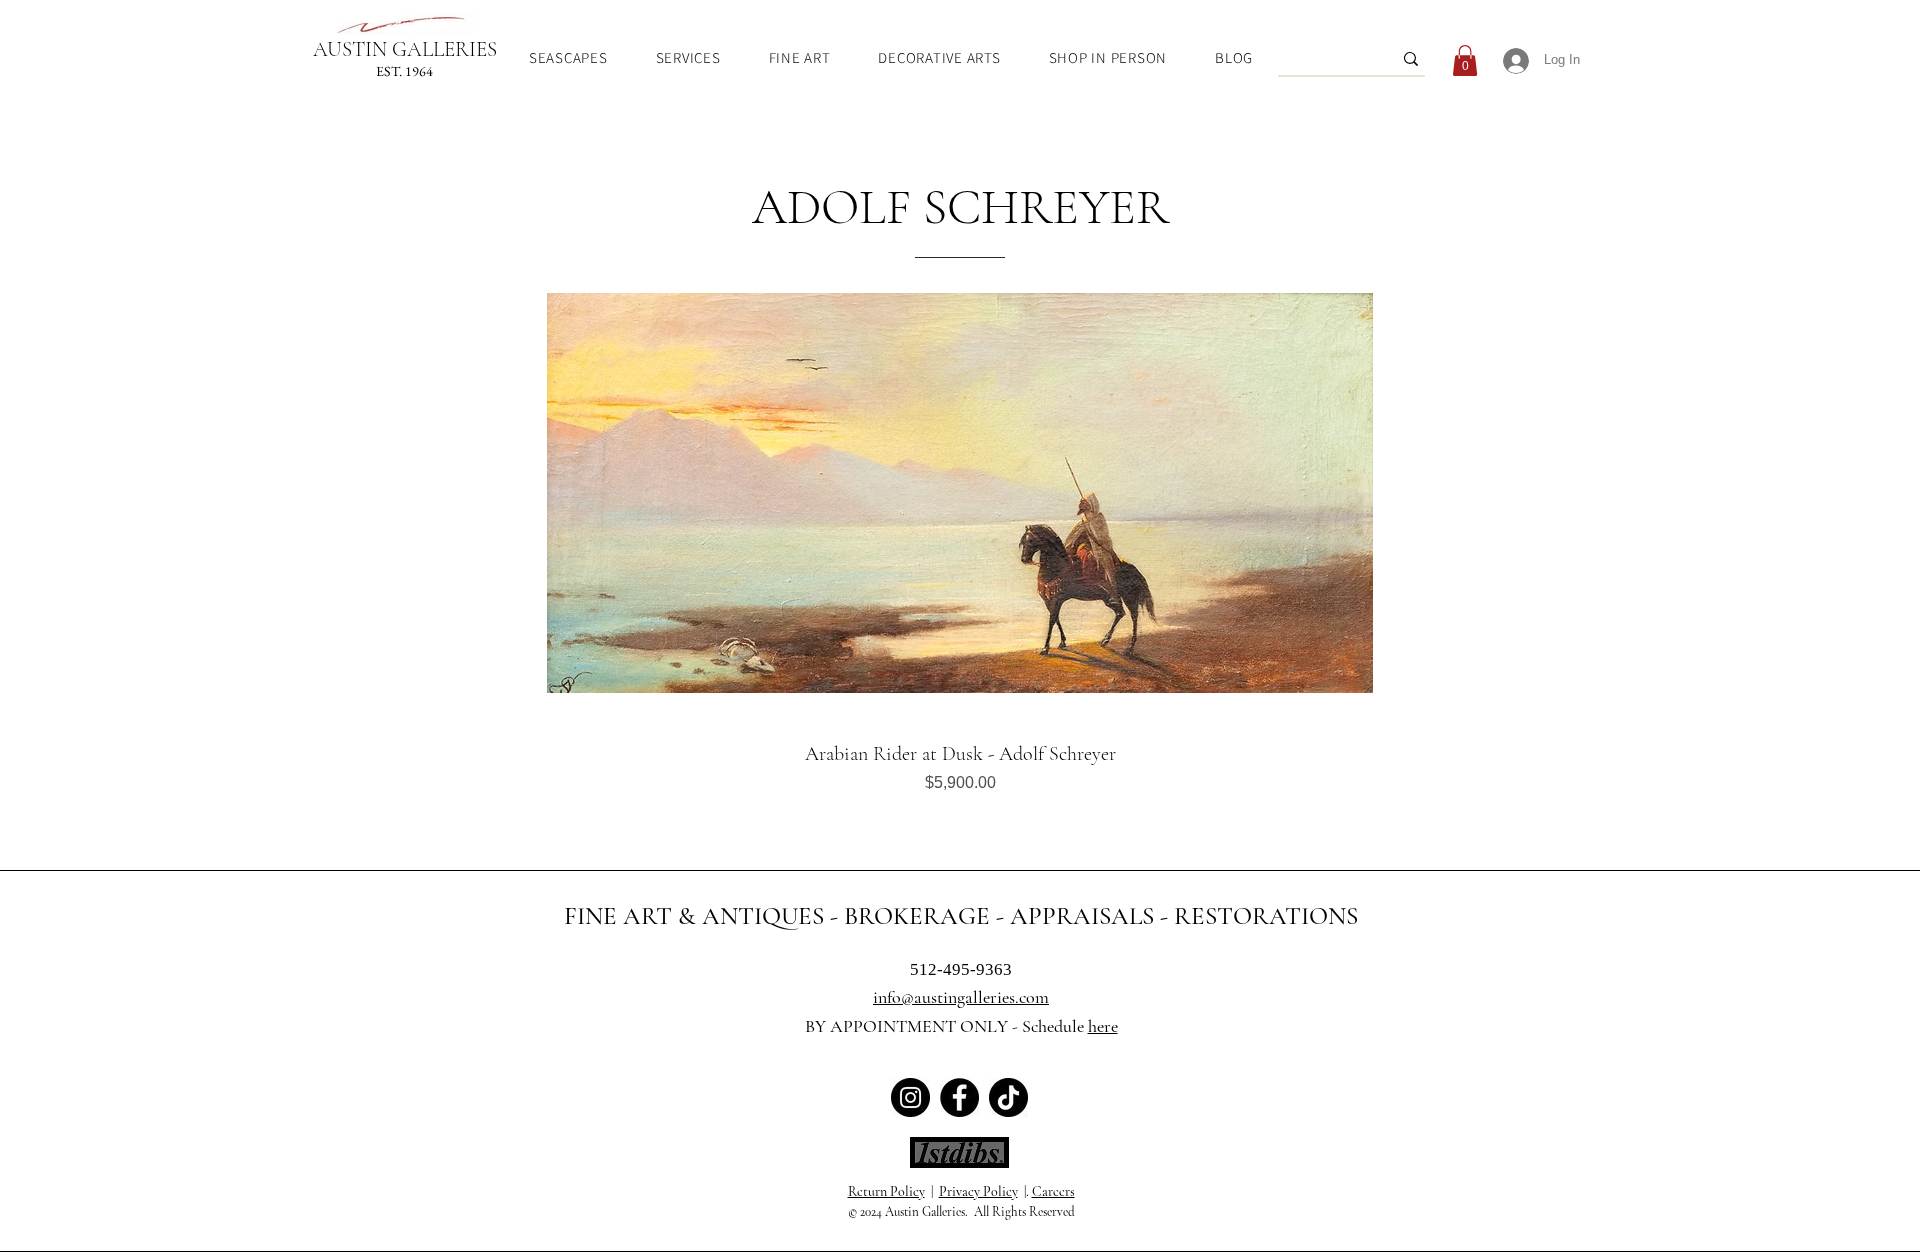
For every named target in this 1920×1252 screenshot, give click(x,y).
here (1103, 1026)
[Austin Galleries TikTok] (1008, 1097)
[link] (1465, 60)
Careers (1053, 1191)
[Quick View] (960, 493)
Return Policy (886, 1191)
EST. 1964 (404, 71)
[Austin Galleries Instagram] (910, 1097)
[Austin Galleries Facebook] (959, 1097)
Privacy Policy (978, 1191)
